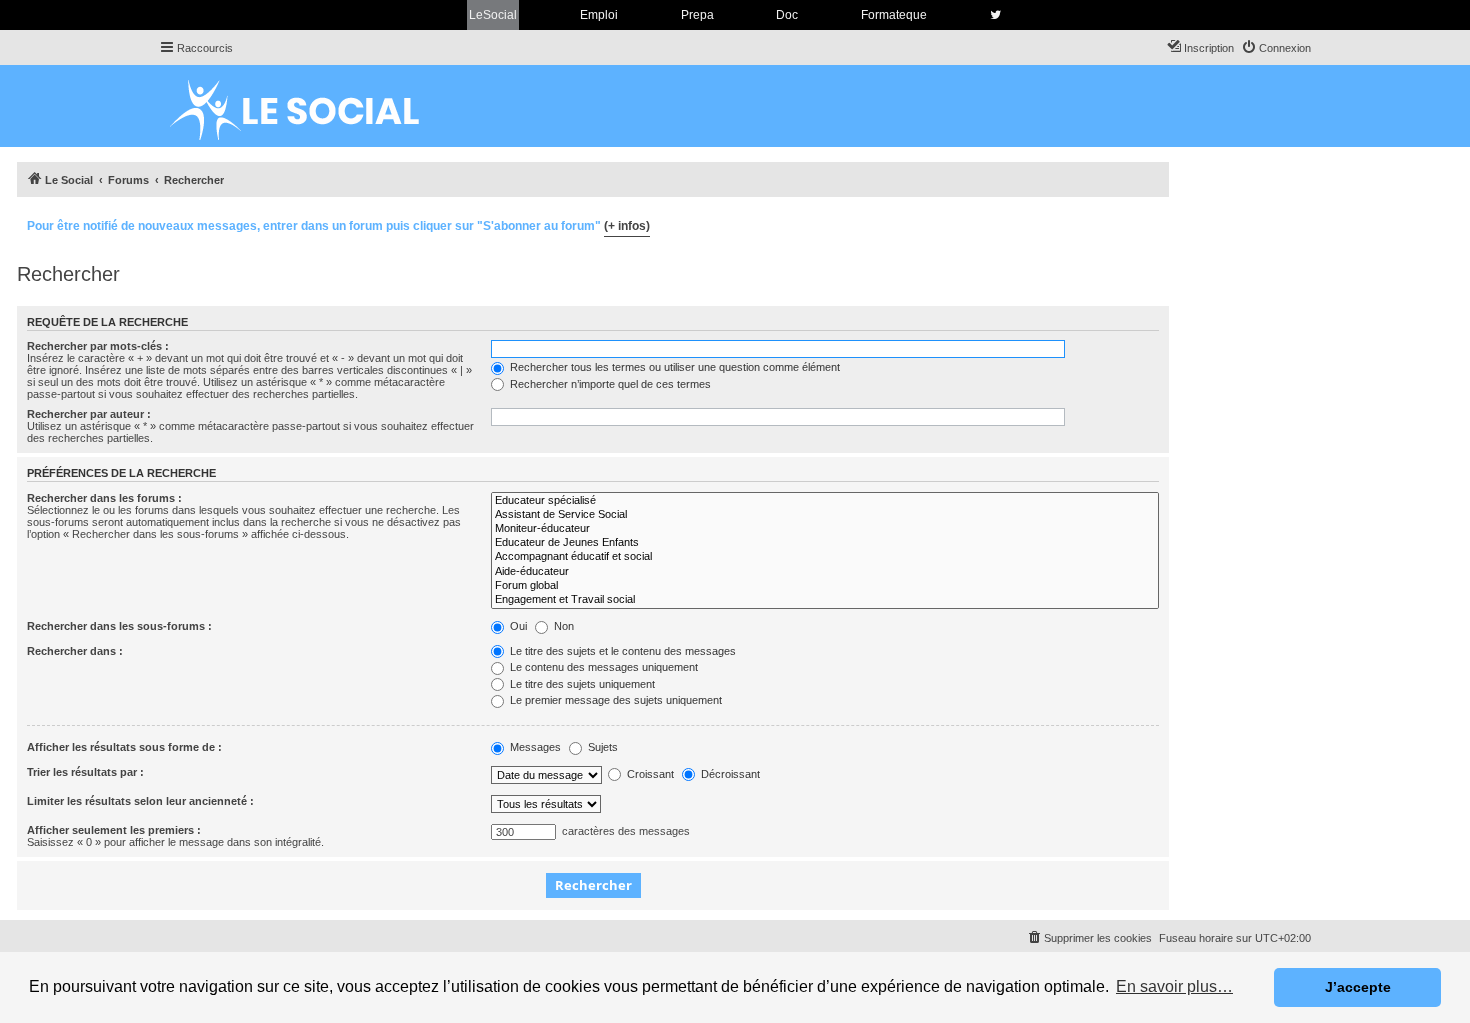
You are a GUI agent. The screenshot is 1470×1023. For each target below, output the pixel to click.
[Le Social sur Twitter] (995, 15)
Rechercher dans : (75, 651)
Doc (787, 15)
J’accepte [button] (1358, 987)
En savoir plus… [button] (1174, 986)
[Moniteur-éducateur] (825, 529)
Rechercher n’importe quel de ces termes (609, 384)
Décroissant (729, 774)
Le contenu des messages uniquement (602, 667)
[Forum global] (825, 586)
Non (562, 626)
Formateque (894, 15)
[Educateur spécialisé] (825, 501)
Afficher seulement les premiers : (114, 830)
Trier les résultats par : (85, 772)
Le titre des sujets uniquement (581, 684)
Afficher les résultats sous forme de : (124, 747)
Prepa (697, 15)
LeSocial (493, 15)
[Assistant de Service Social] (825, 515)
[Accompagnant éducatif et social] (825, 557)
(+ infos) (627, 226)
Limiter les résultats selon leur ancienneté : (140, 801)
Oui (517, 626)
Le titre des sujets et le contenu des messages (621, 651)
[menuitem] (1276, 48)
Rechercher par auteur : (89, 414)
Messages (534, 747)
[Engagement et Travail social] (825, 600)
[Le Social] (310, 106)
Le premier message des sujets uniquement (614, 700)
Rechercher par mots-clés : (98, 346)
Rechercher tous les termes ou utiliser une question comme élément (673, 367)
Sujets (601, 747)
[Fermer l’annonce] (1153, 223)
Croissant (649, 774)
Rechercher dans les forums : (104, 498)
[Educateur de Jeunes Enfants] (825, 543)
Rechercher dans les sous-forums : (119, 626)
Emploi (599, 15)
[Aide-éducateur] (825, 572)
